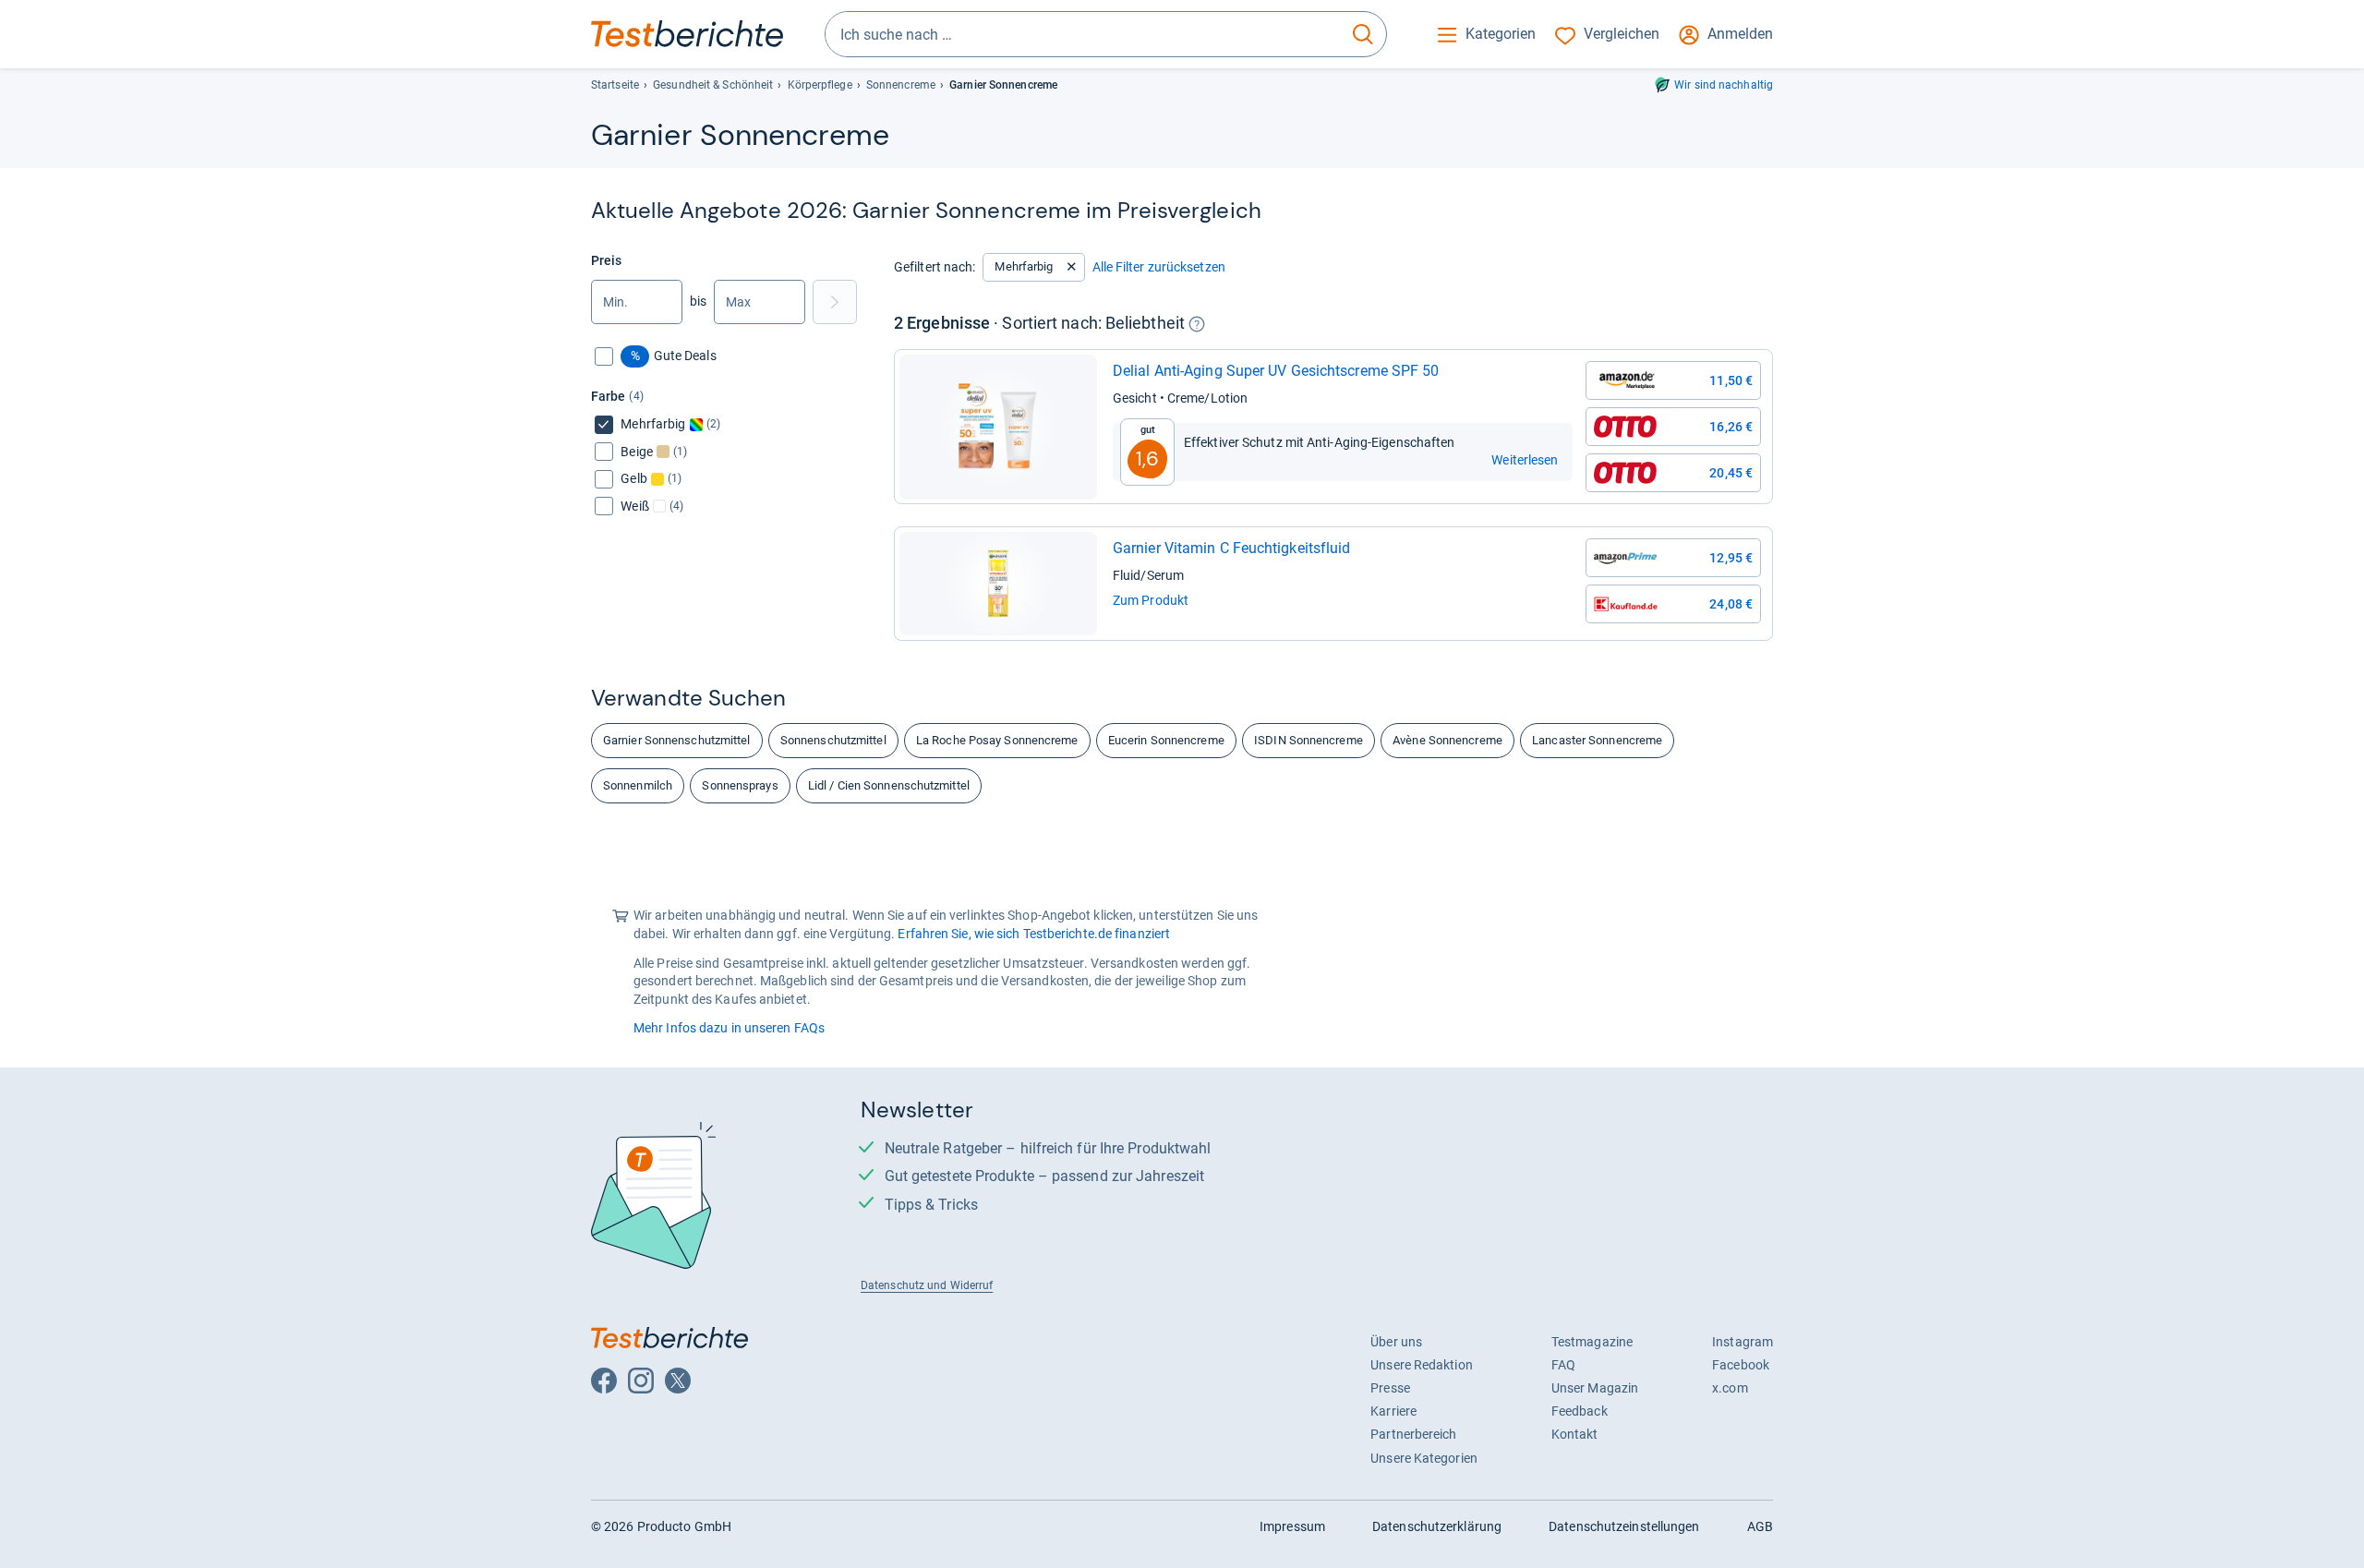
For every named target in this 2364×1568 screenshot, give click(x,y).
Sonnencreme (901, 85)
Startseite (615, 85)
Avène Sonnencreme (1447, 740)
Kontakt (1575, 1434)
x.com (1730, 1388)
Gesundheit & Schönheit (713, 85)
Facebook (1741, 1365)
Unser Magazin (1595, 1388)
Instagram (1743, 1342)
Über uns (1396, 1342)
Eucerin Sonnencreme (1166, 740)
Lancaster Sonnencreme (1597, 740)
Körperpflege (820, 85)
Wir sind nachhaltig (1724, 85)
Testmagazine (1592, 1342)
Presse (1390, 1388)
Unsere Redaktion (1422, 1365)
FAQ (1563, 1365)
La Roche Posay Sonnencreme (997, 740)
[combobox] (1083, 34)
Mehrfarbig (1024, 266)
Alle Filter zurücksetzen (1159, 267)
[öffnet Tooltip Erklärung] (1197, 324)
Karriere (1393, 1411)
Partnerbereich (1413, 1434)
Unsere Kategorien (1424, 1458)
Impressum (1292, 1526)
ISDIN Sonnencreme (1309, 740)
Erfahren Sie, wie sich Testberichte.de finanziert (1034, 934)
